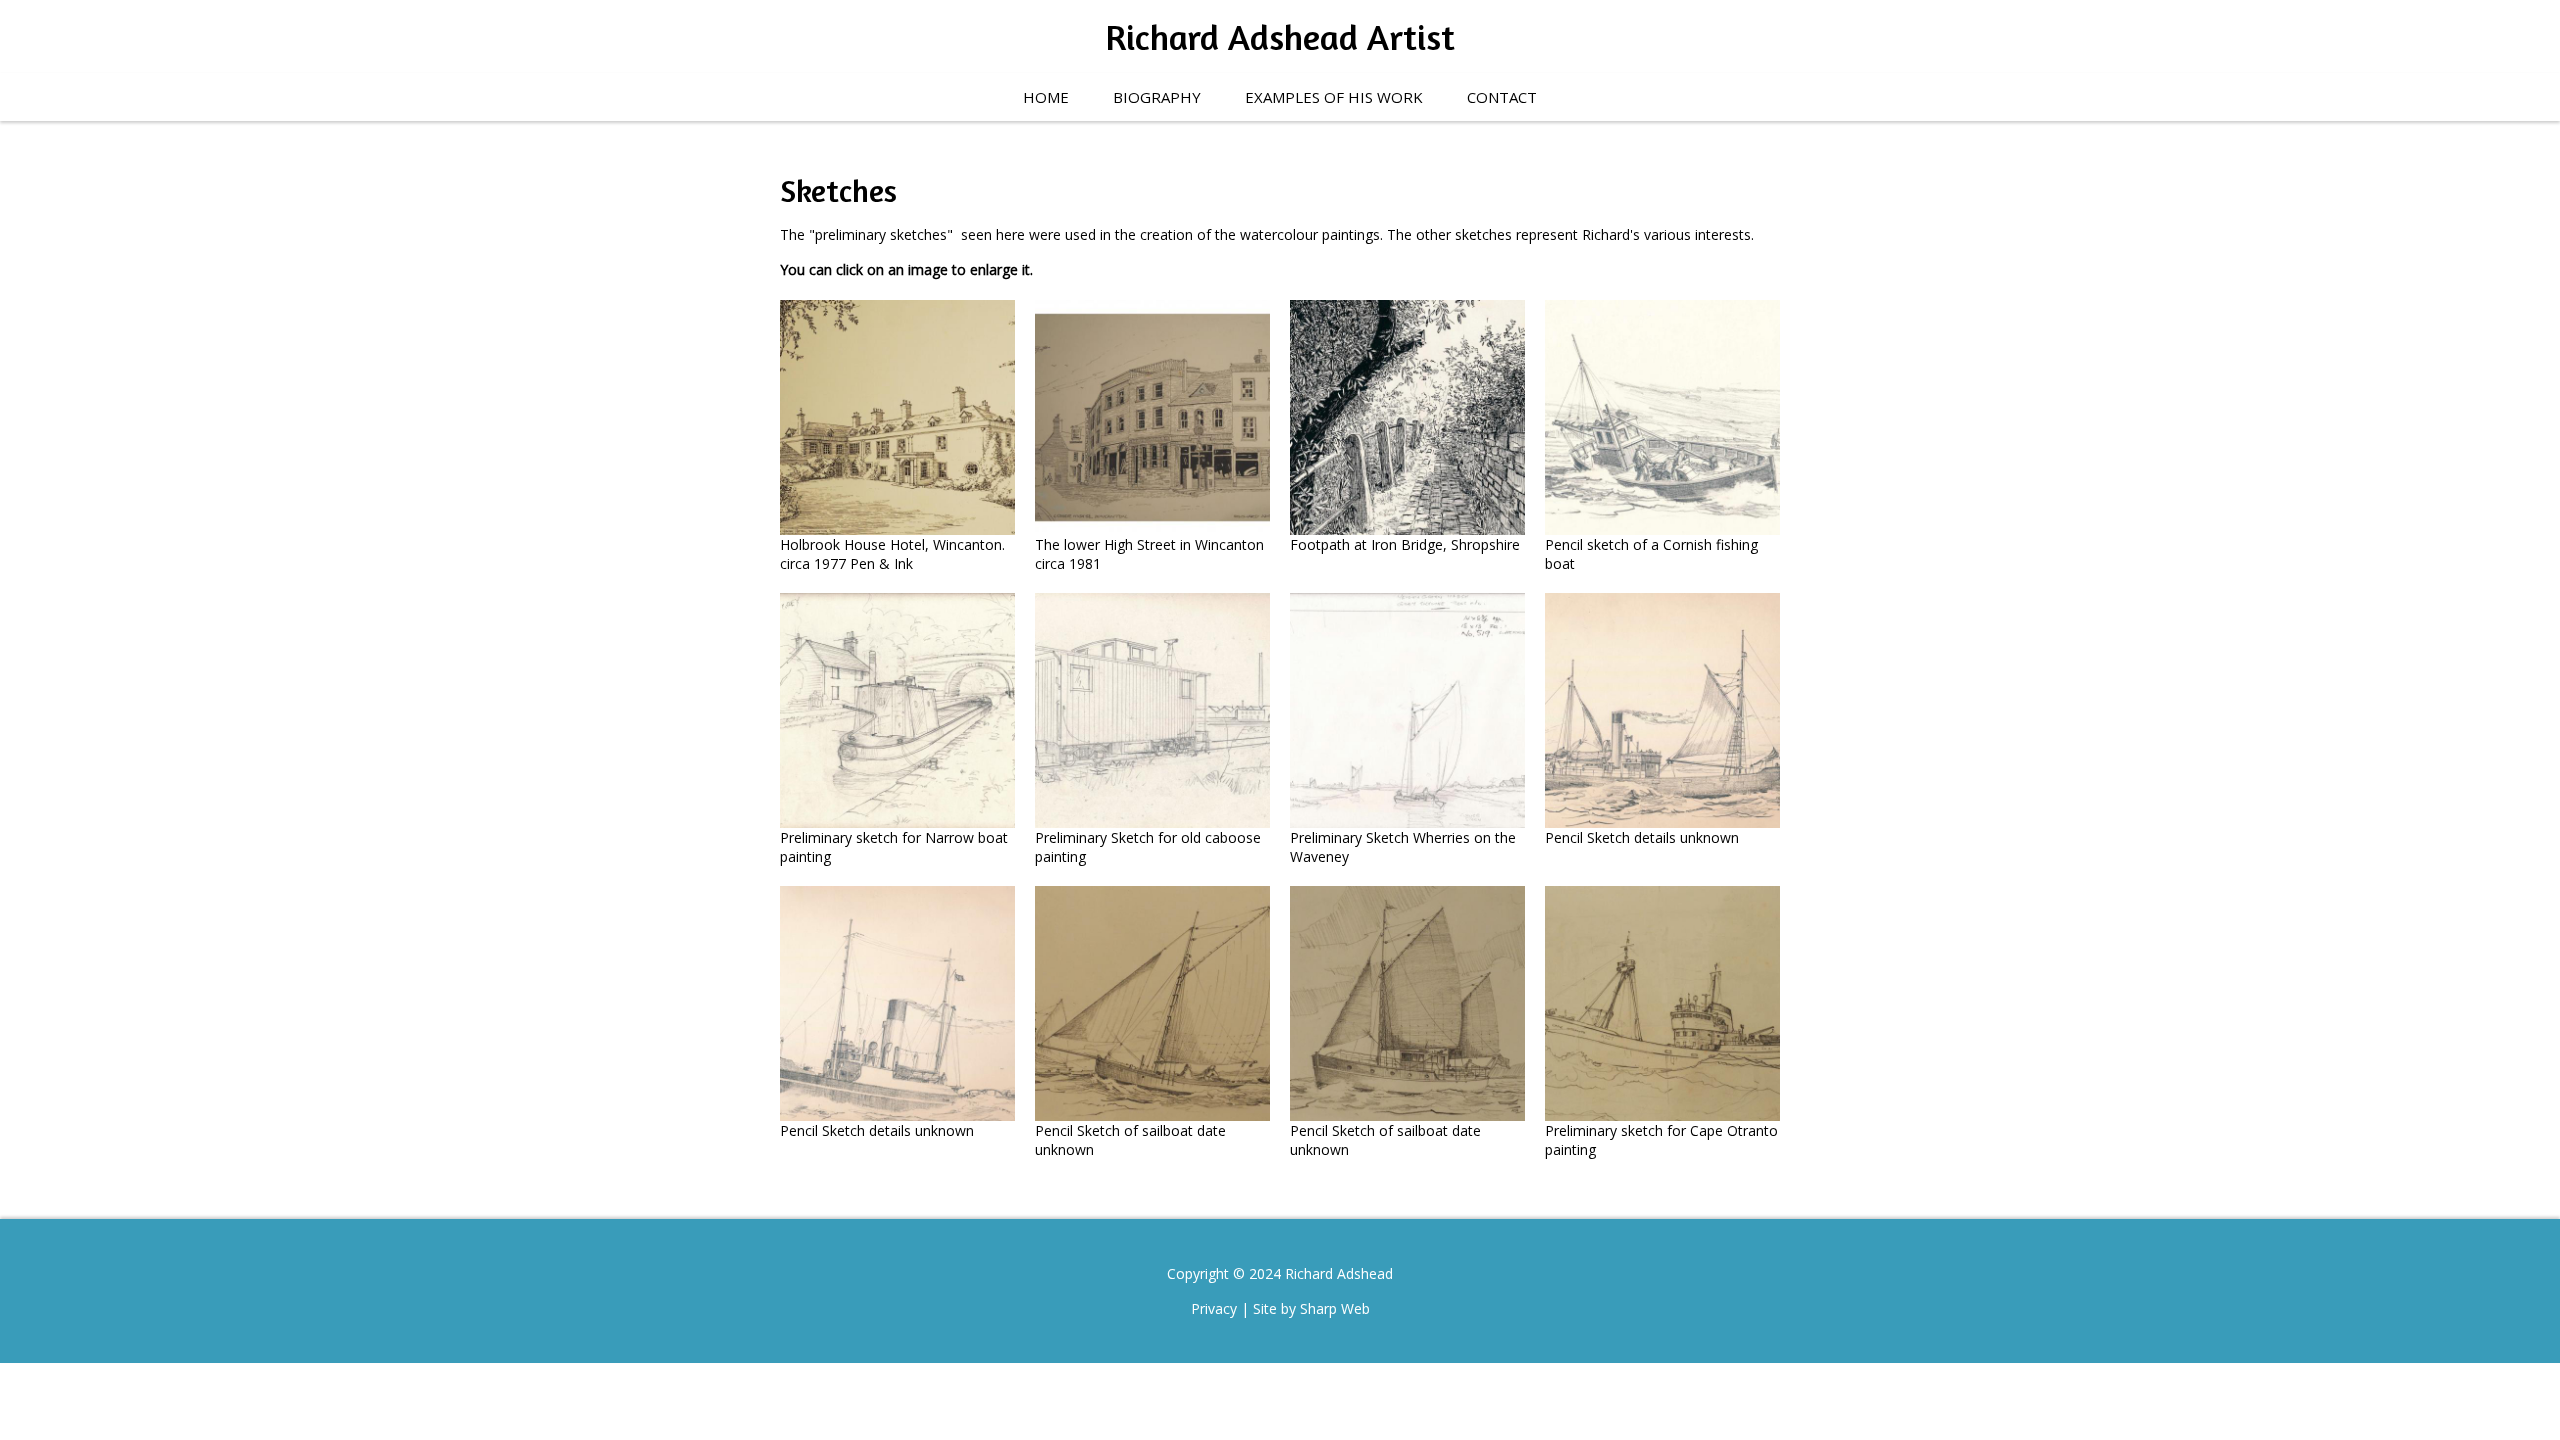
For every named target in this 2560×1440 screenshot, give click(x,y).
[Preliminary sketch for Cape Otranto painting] (1662, 1003)
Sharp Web (1335, 1308)
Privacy (1214, 1308)
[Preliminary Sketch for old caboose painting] (1152, 710)
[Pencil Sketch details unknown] (1662, 710)
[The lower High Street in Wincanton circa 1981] (1152, 417)
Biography (1157, 97)
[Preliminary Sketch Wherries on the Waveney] (1407, 710)
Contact (1502, 97)
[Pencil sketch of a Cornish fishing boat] (1662, 417)
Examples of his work (1334, 97)
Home (1046, 97)
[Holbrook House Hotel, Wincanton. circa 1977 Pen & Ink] (897, 417)
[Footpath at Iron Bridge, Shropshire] (1407, 417)
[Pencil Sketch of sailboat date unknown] (1152, 1003)
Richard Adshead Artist (1280, 36)
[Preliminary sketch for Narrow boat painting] (897, 710)
